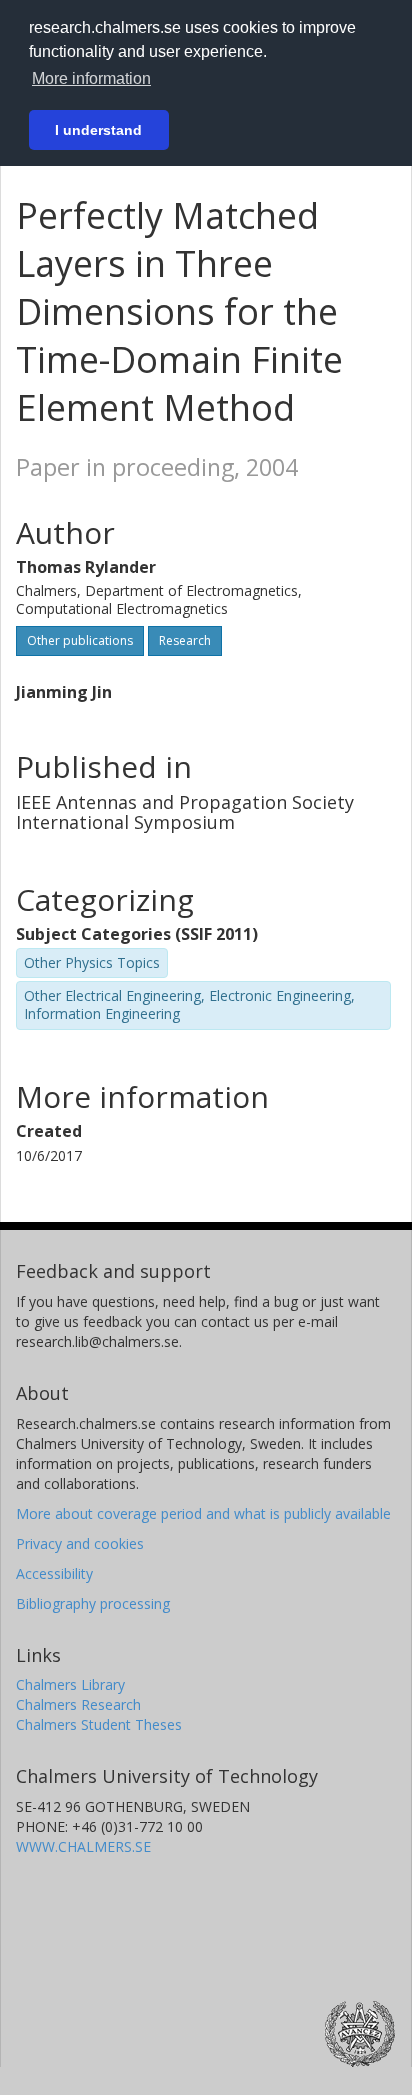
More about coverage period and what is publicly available (203, 1513)
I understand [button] (98, 130)
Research (185, 640)
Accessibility (54, 1573)
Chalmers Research (78, 1704)
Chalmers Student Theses (99, 1724)
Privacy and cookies (80, 1543)
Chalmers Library (70, 1684)
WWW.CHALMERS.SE (83, 1846)
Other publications (80, 640)
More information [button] (91, 78)
